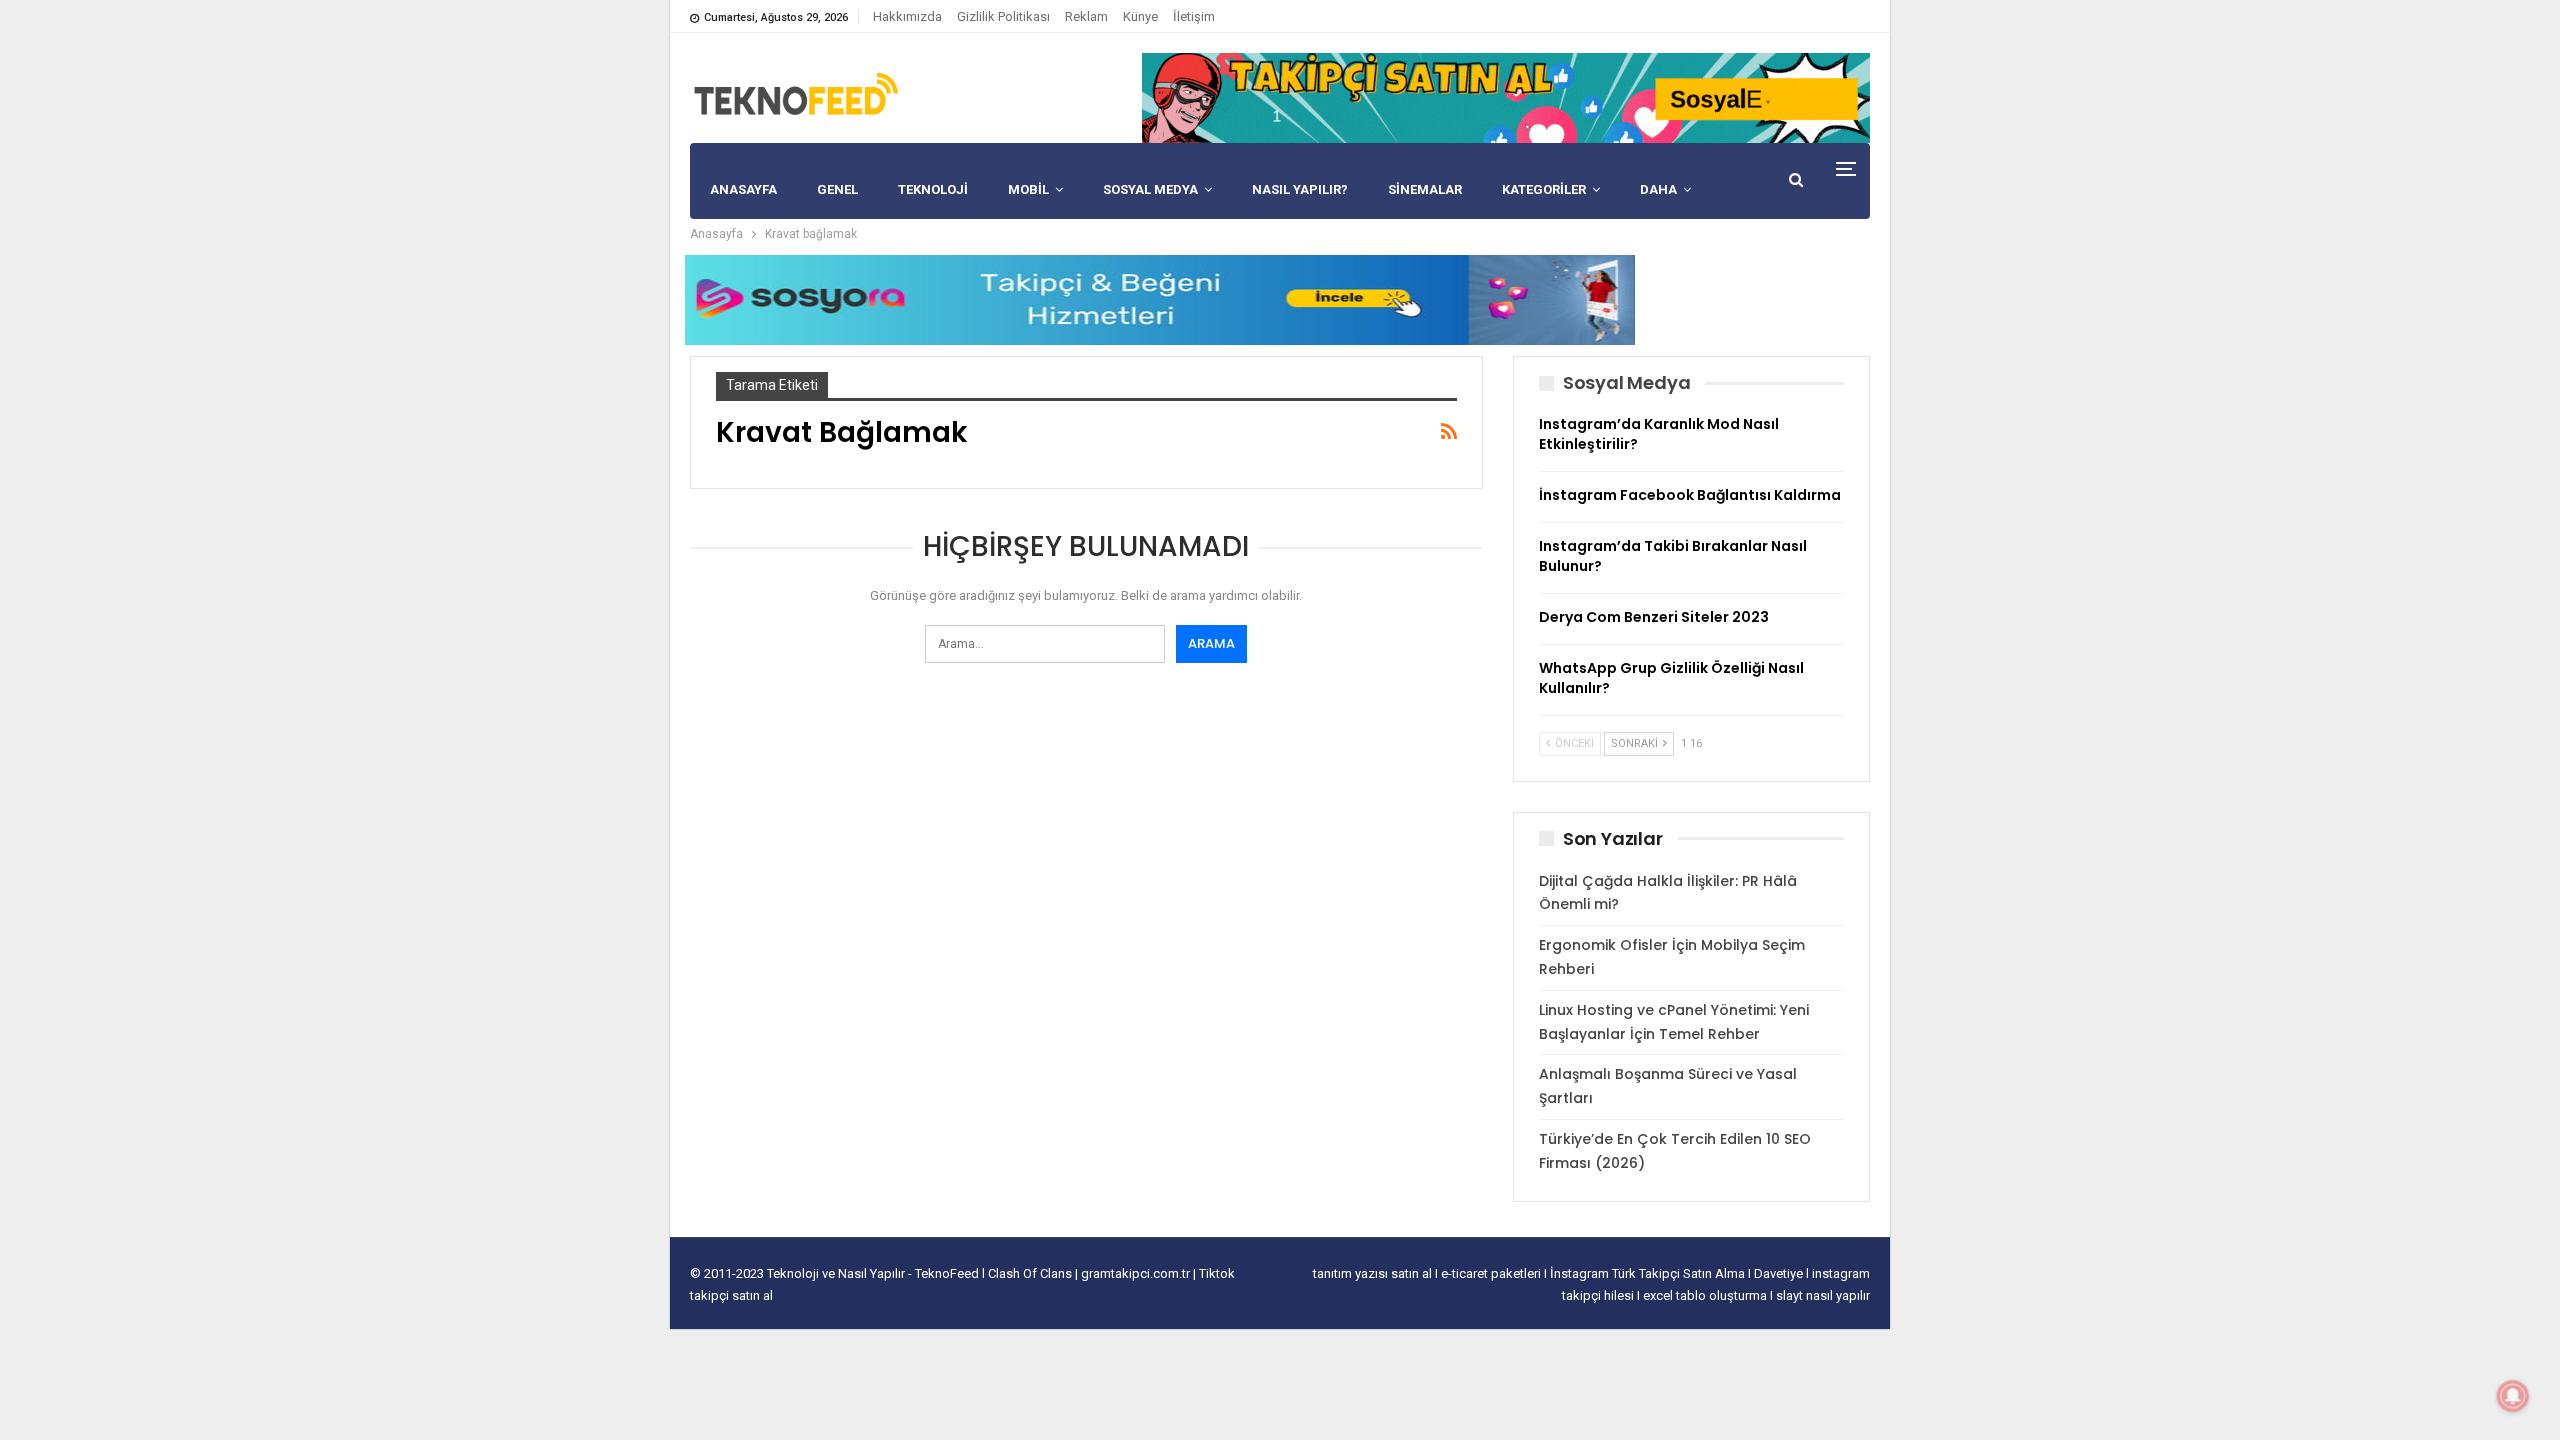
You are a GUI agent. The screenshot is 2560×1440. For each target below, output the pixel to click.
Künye (1140, 16)
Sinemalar (1425, 189)
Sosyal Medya (1150, 189)
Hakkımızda (907, 16)
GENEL (837, 189)
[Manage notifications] (2513, 1396)
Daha (1658, 189)
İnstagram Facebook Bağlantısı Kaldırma (1690, 495)
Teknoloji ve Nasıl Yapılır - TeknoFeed (874, 1273)
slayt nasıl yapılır (1823, 1295)
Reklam (1086, 16)
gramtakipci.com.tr (1135, 1273)
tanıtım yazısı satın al (1372, 1273)
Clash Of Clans (1031, 1273)
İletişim (1194, 16)
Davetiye (1780, 1273)
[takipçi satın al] (1506, 97)
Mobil (1028, 189)
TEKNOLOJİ (933, 189)
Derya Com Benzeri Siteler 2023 (1654, 617)
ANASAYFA (743, 189)
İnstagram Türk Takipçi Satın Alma (1649, 1273)
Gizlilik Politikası (1003, 16)
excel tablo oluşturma (1706, 1295)
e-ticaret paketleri (1492, 1273)
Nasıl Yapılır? (1300, 189)
